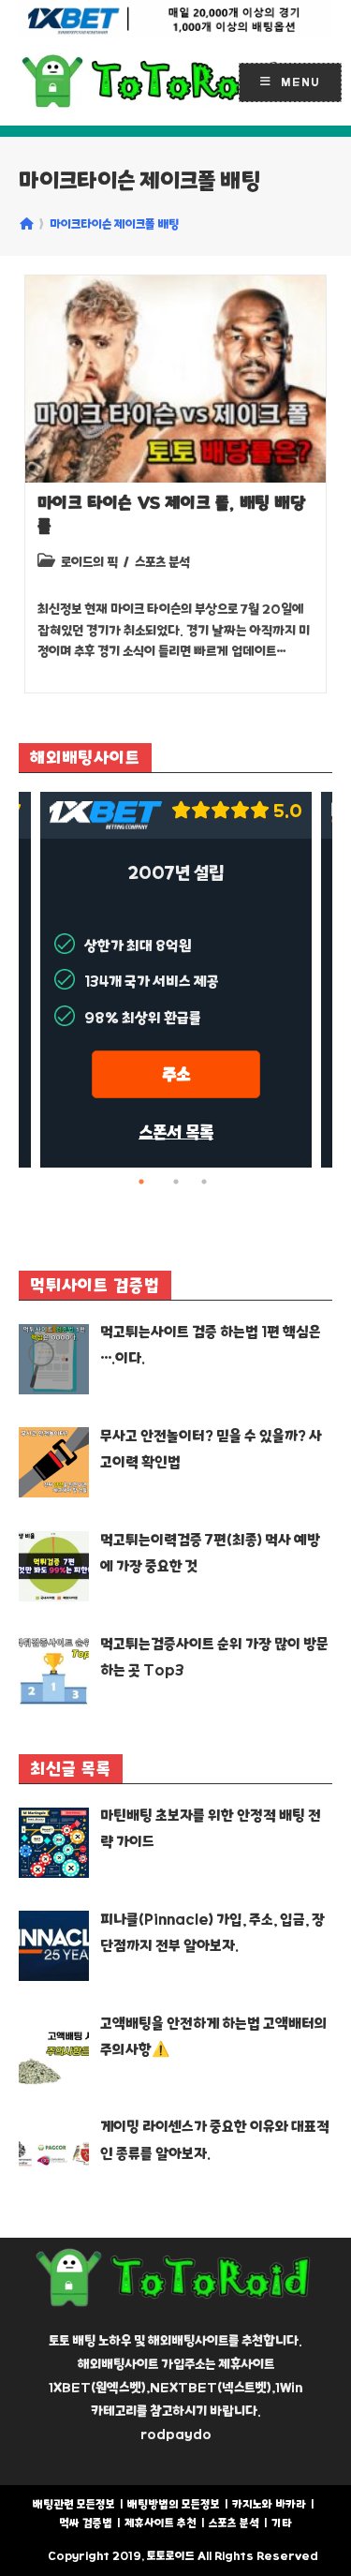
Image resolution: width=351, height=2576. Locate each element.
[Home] (27, 224)
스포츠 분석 (162, 562)
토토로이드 (171, 2556)
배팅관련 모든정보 (74, 2504)
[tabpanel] (176, 980)
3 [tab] (204, 1182)
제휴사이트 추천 (161, 2523)
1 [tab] (148, 1182)
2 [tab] (176, 1182)
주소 (176, 1074)
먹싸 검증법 (86, 2523)
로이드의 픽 (89, 562)
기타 (282, 2523)
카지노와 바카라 (269, 2504)
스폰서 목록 (176, 1132)
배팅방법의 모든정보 (174, 2504)
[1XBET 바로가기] (175, 19)
